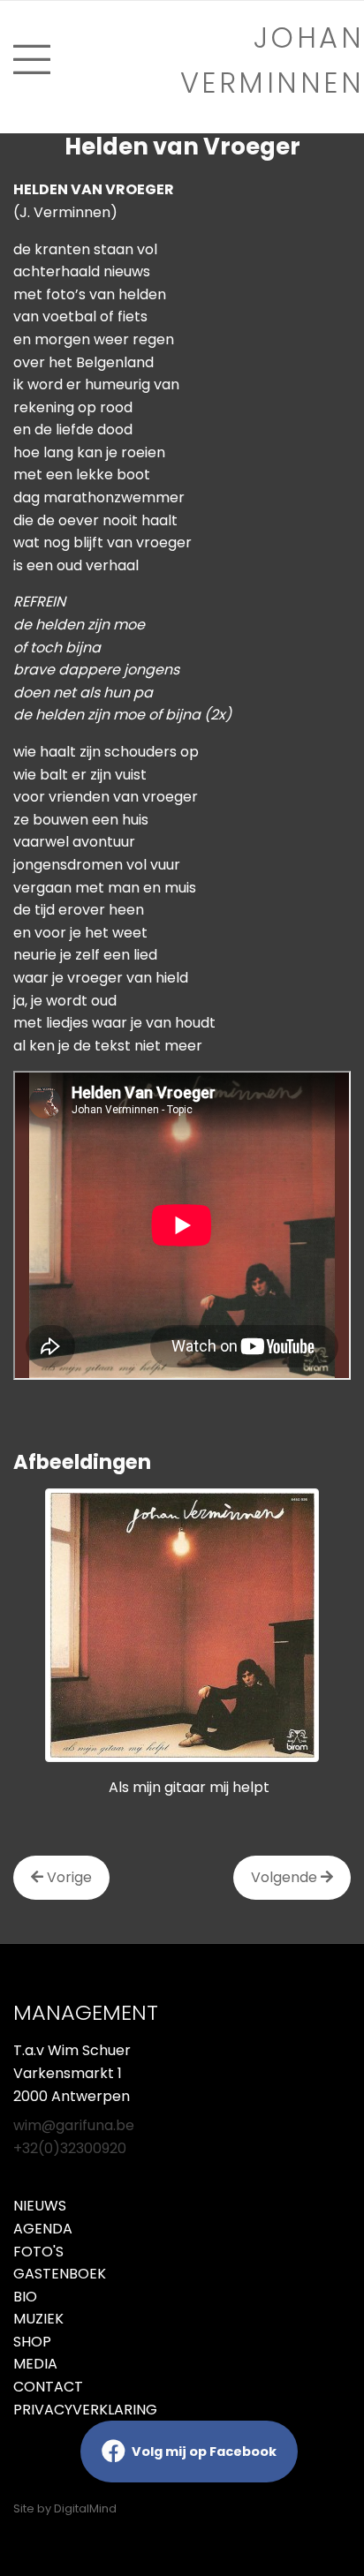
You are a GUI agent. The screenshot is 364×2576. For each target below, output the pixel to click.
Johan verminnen (272, 60)
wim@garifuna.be (74, 2125)
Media (35, 2364)
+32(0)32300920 (70, 2148)
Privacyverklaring (85, 2410)
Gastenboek (60, 2274)
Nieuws (40, 2206)
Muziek (38, 2319)
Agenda (43, 2229)
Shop (32, 2342)
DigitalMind (85, 2508)
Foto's (38, 2252)
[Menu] (32, 60)
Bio (25, 2297)
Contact (48, 2387)
